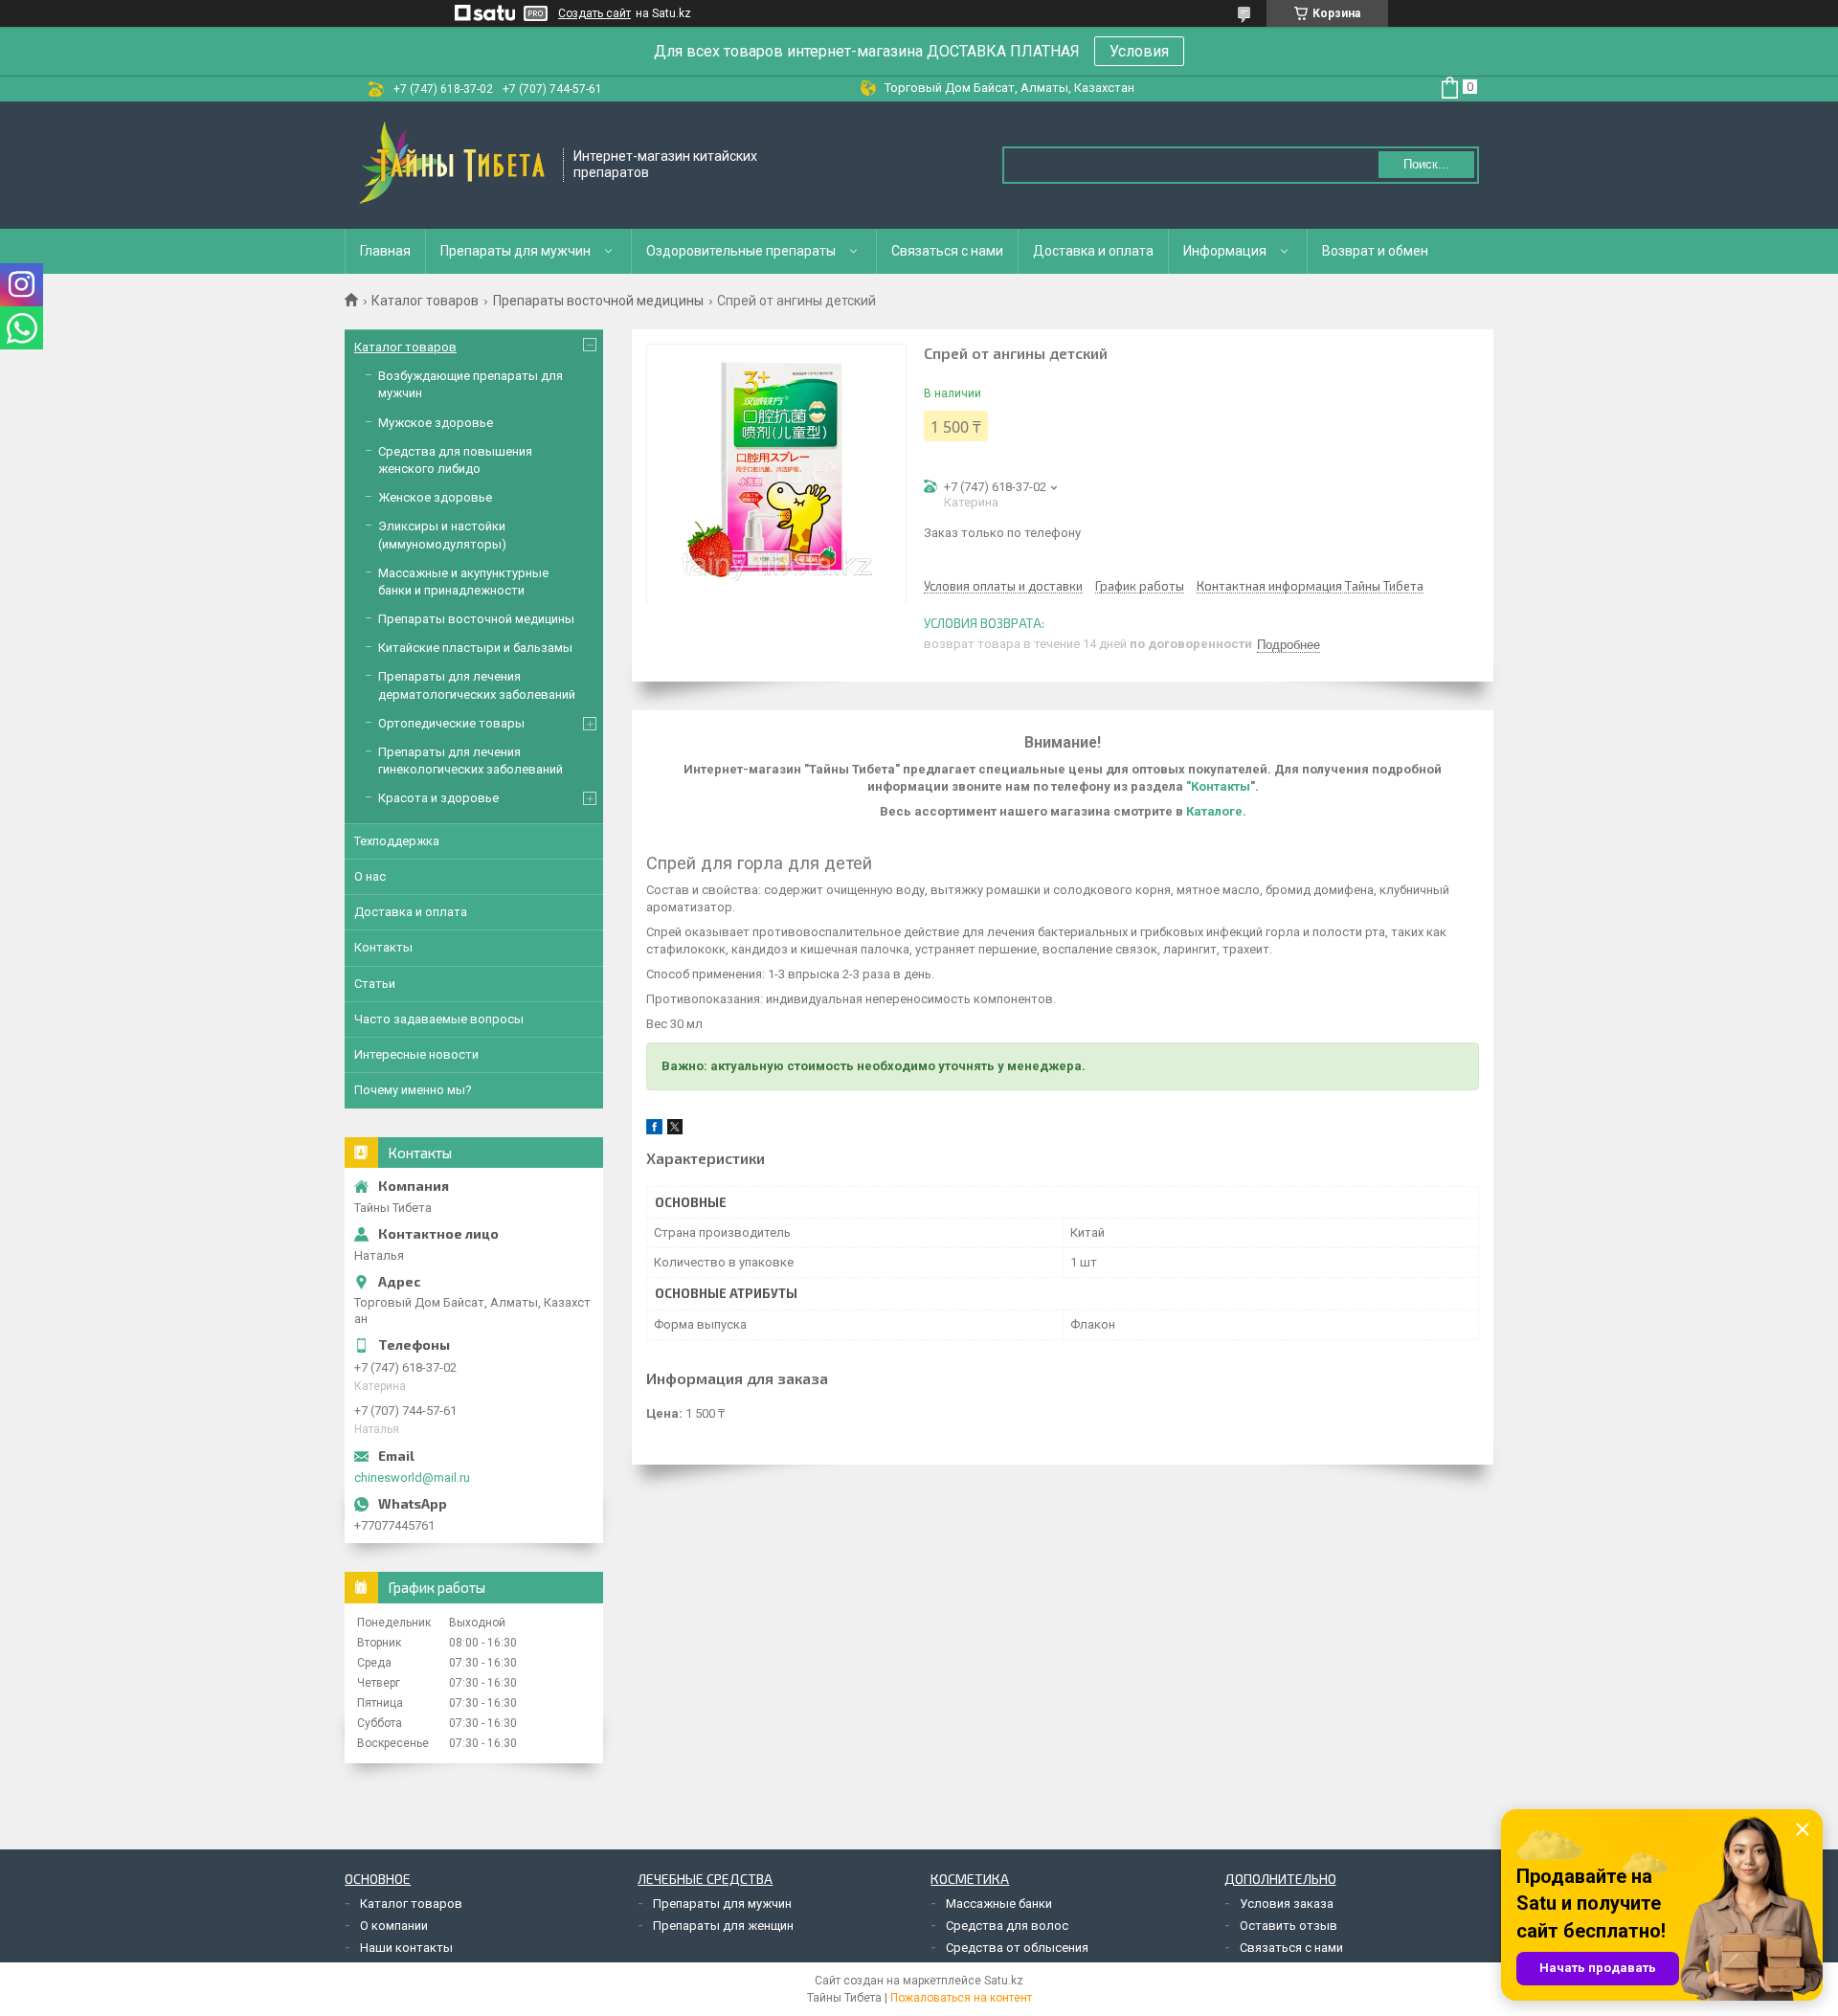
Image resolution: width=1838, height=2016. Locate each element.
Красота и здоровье (438, 798)
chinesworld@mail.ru (412, 1478)
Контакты (383, 947)
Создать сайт (594, 13)
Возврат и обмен (1375, 251)
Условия (1139, 51)
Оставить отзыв (1289, 1926)
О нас (370, 876)
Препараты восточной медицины (598, 301)
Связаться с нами (947, 251)
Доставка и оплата (1093, 251)
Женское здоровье (435, 497)
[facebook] (654, 1130)
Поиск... (1426, 164)
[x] (675, 1130)
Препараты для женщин (723, 1926)
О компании (394, 1926)
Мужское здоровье (436, 423)
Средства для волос (1007, 1926)
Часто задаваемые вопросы (439, 1019)
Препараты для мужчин (516, 251)
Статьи (375, 984)
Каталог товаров (425, 301)
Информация (1225, 251)
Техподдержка (397, 841)
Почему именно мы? (413, 1090)
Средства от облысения (1017, 1948)
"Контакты (1218, 786)
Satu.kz (1004, 1981)
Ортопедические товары (451, 723)
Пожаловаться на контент (961, 1998)
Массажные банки (999, 1904)
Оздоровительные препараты (741, 251)
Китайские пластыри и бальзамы (475, 648)
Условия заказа (1287, 1904)
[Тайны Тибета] (455, 165)
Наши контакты (406, 1948)
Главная (385, 251)
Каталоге (1214, 811)
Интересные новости (416, 1054)
